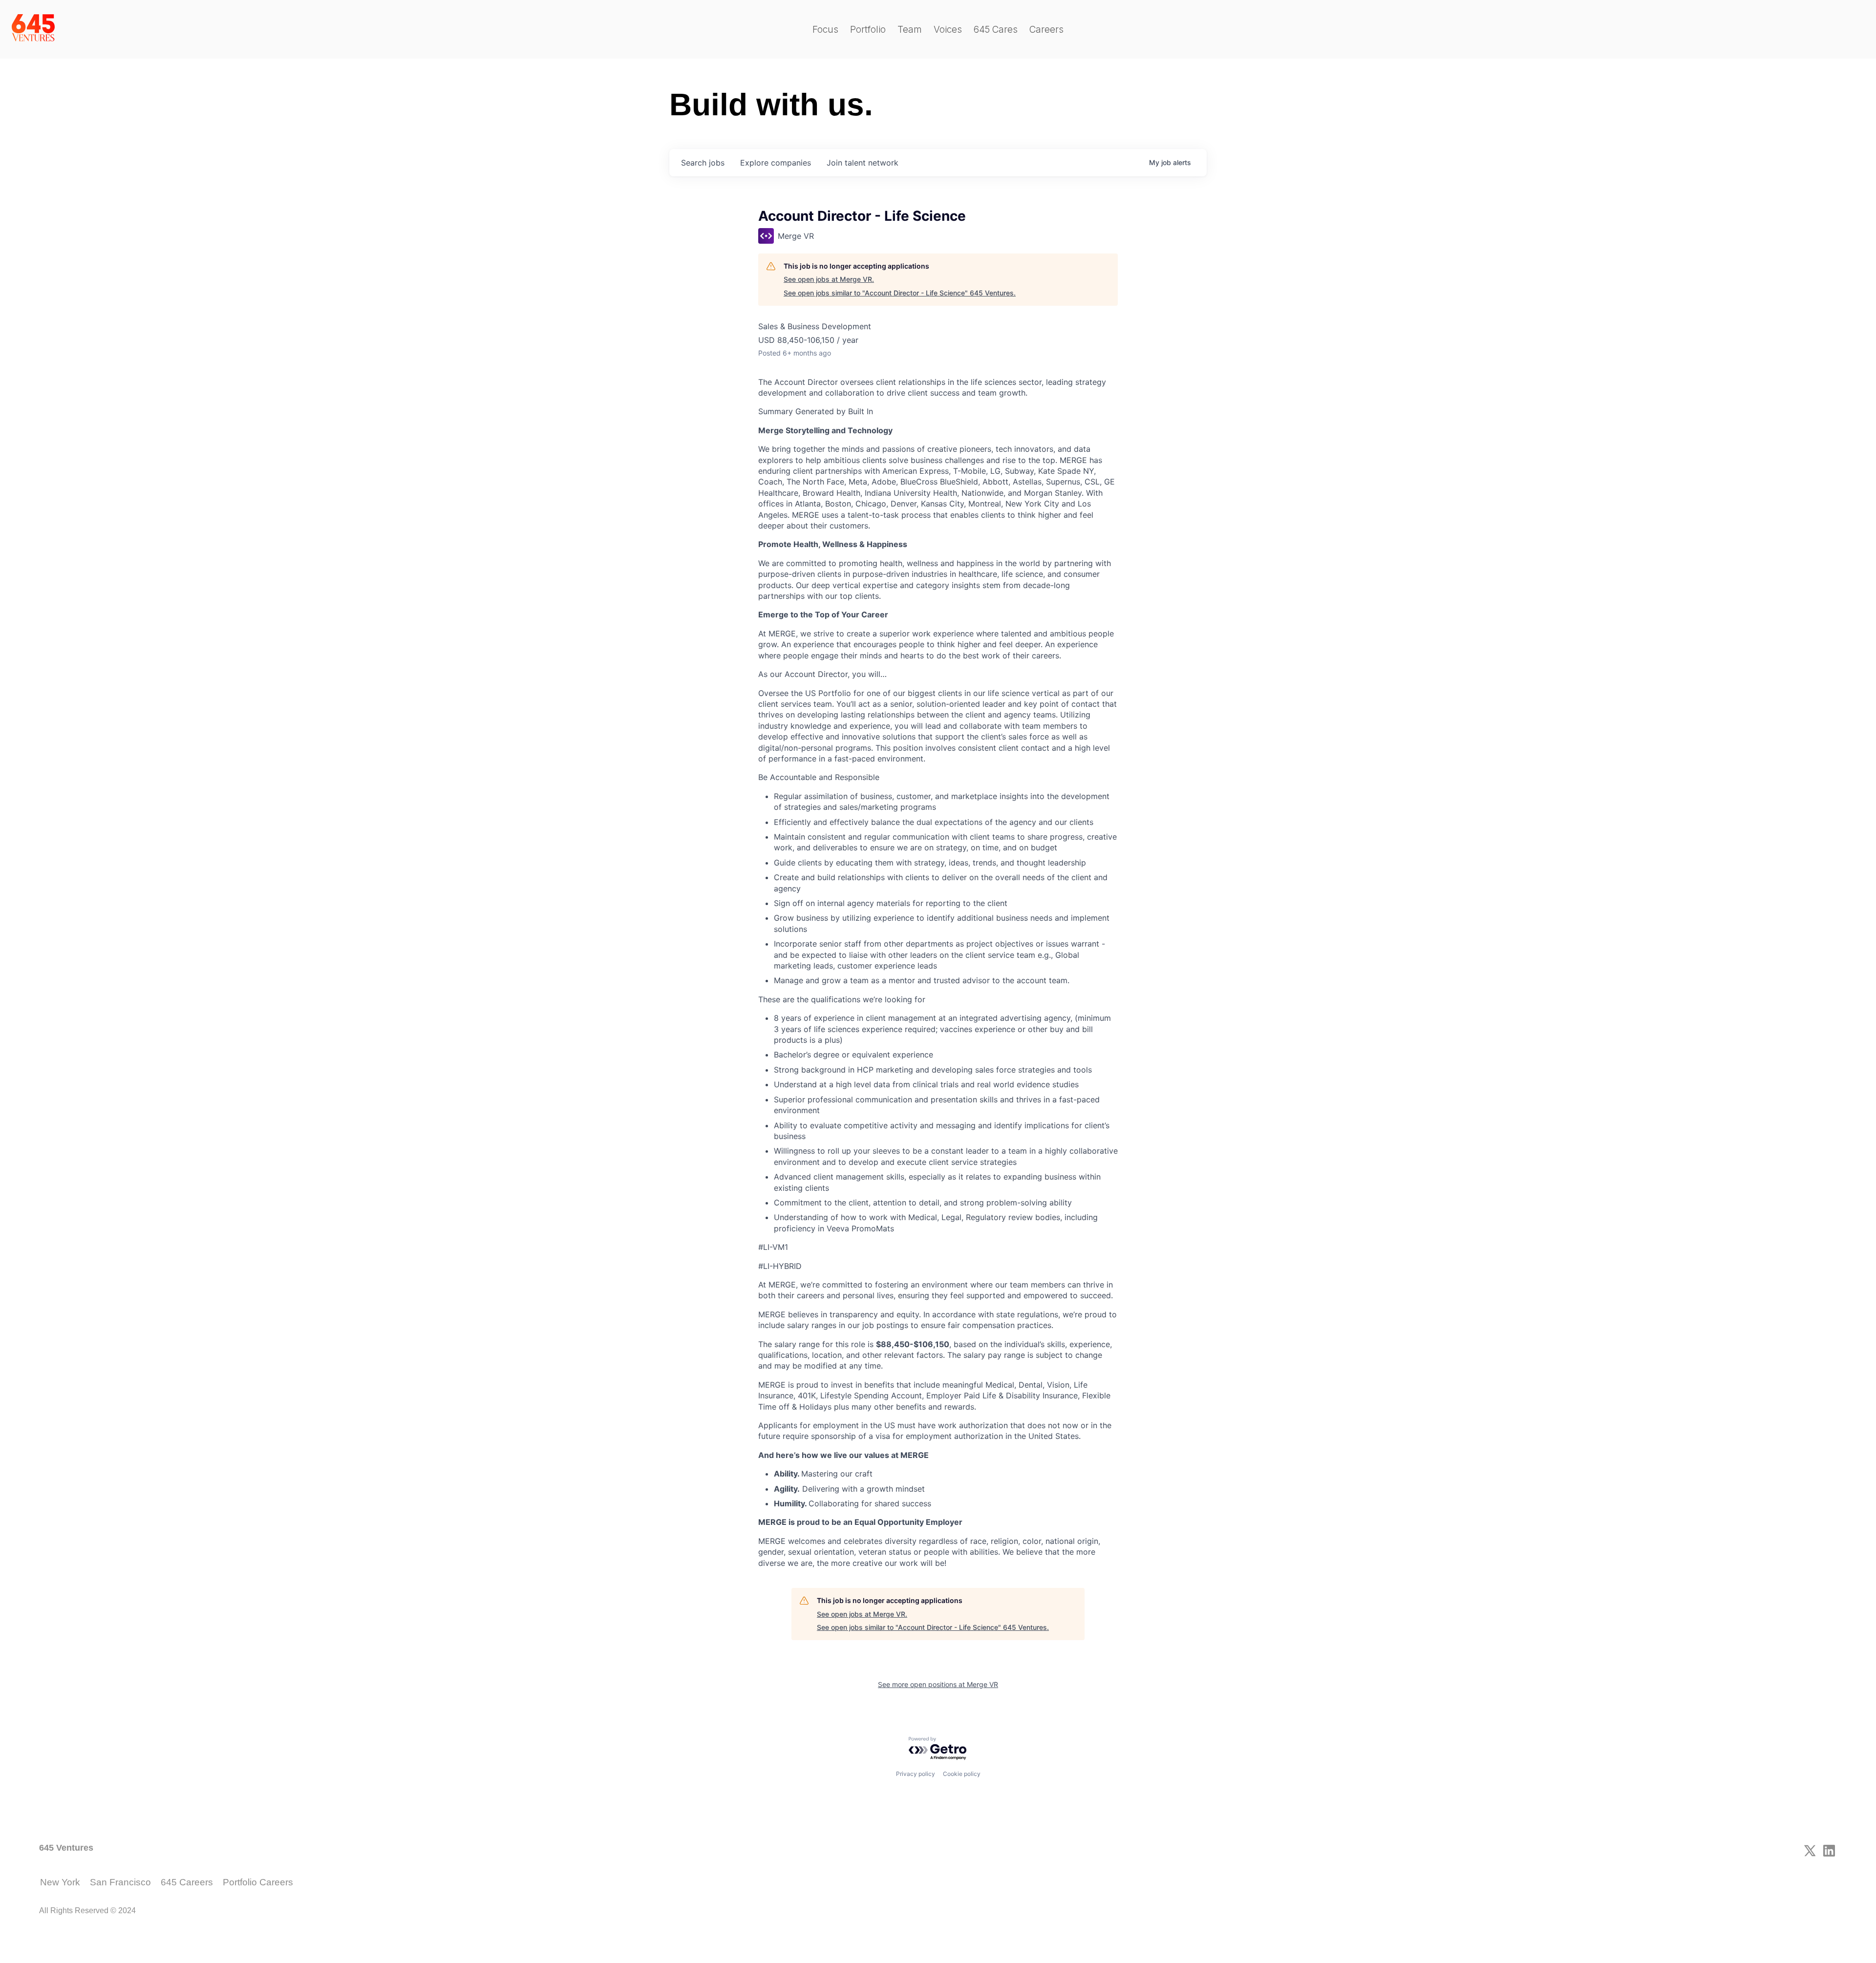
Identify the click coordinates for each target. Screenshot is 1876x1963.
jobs (703, 163)
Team (910, 30)
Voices (948, 30)
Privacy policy (916, 1774)
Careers (1046, 30)
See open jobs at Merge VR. (829, 279)
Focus (825, 30)
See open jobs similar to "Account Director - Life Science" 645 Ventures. (900, 293)
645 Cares (996, 30)
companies (776, 163)
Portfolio (868, 30)
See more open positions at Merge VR (938, 1684)
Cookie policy (962, 1774)
